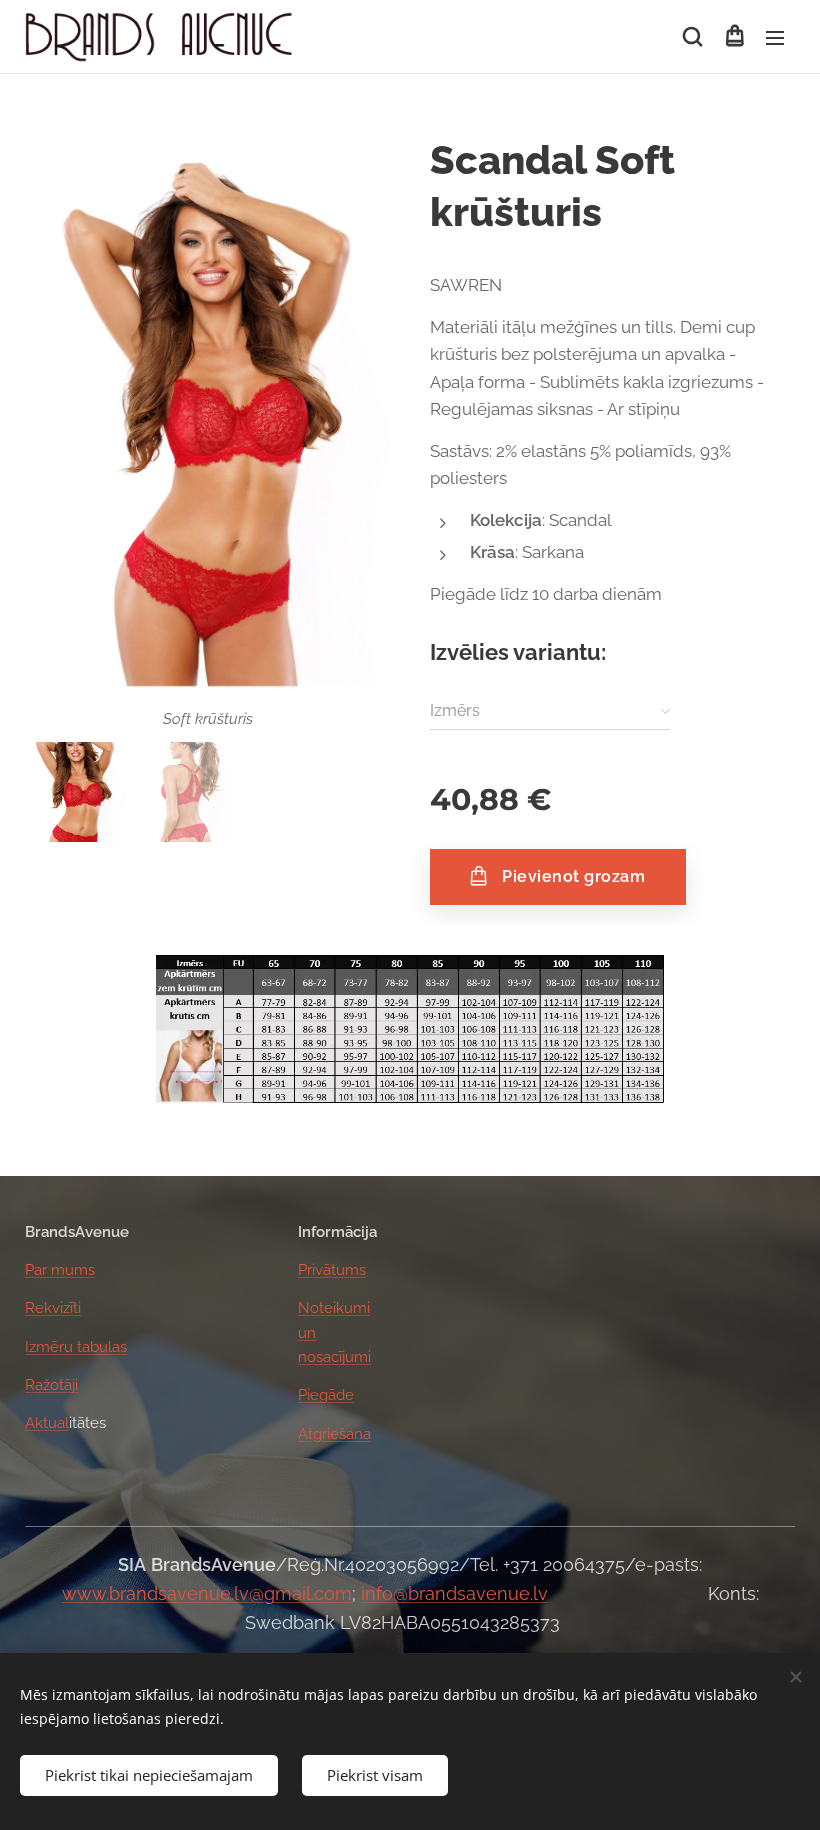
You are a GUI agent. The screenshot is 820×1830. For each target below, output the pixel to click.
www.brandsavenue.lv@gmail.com (207, 1593)
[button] (692, 37)
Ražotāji (51, 1385)
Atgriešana (334, 1434)
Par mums (60, 1270)
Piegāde (326, 1395)
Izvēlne (775, 37)
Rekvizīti (53, 1308)
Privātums (332, 1270)
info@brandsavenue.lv (454, 1593)
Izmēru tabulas (76, 1347)
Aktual (47, 1423)
